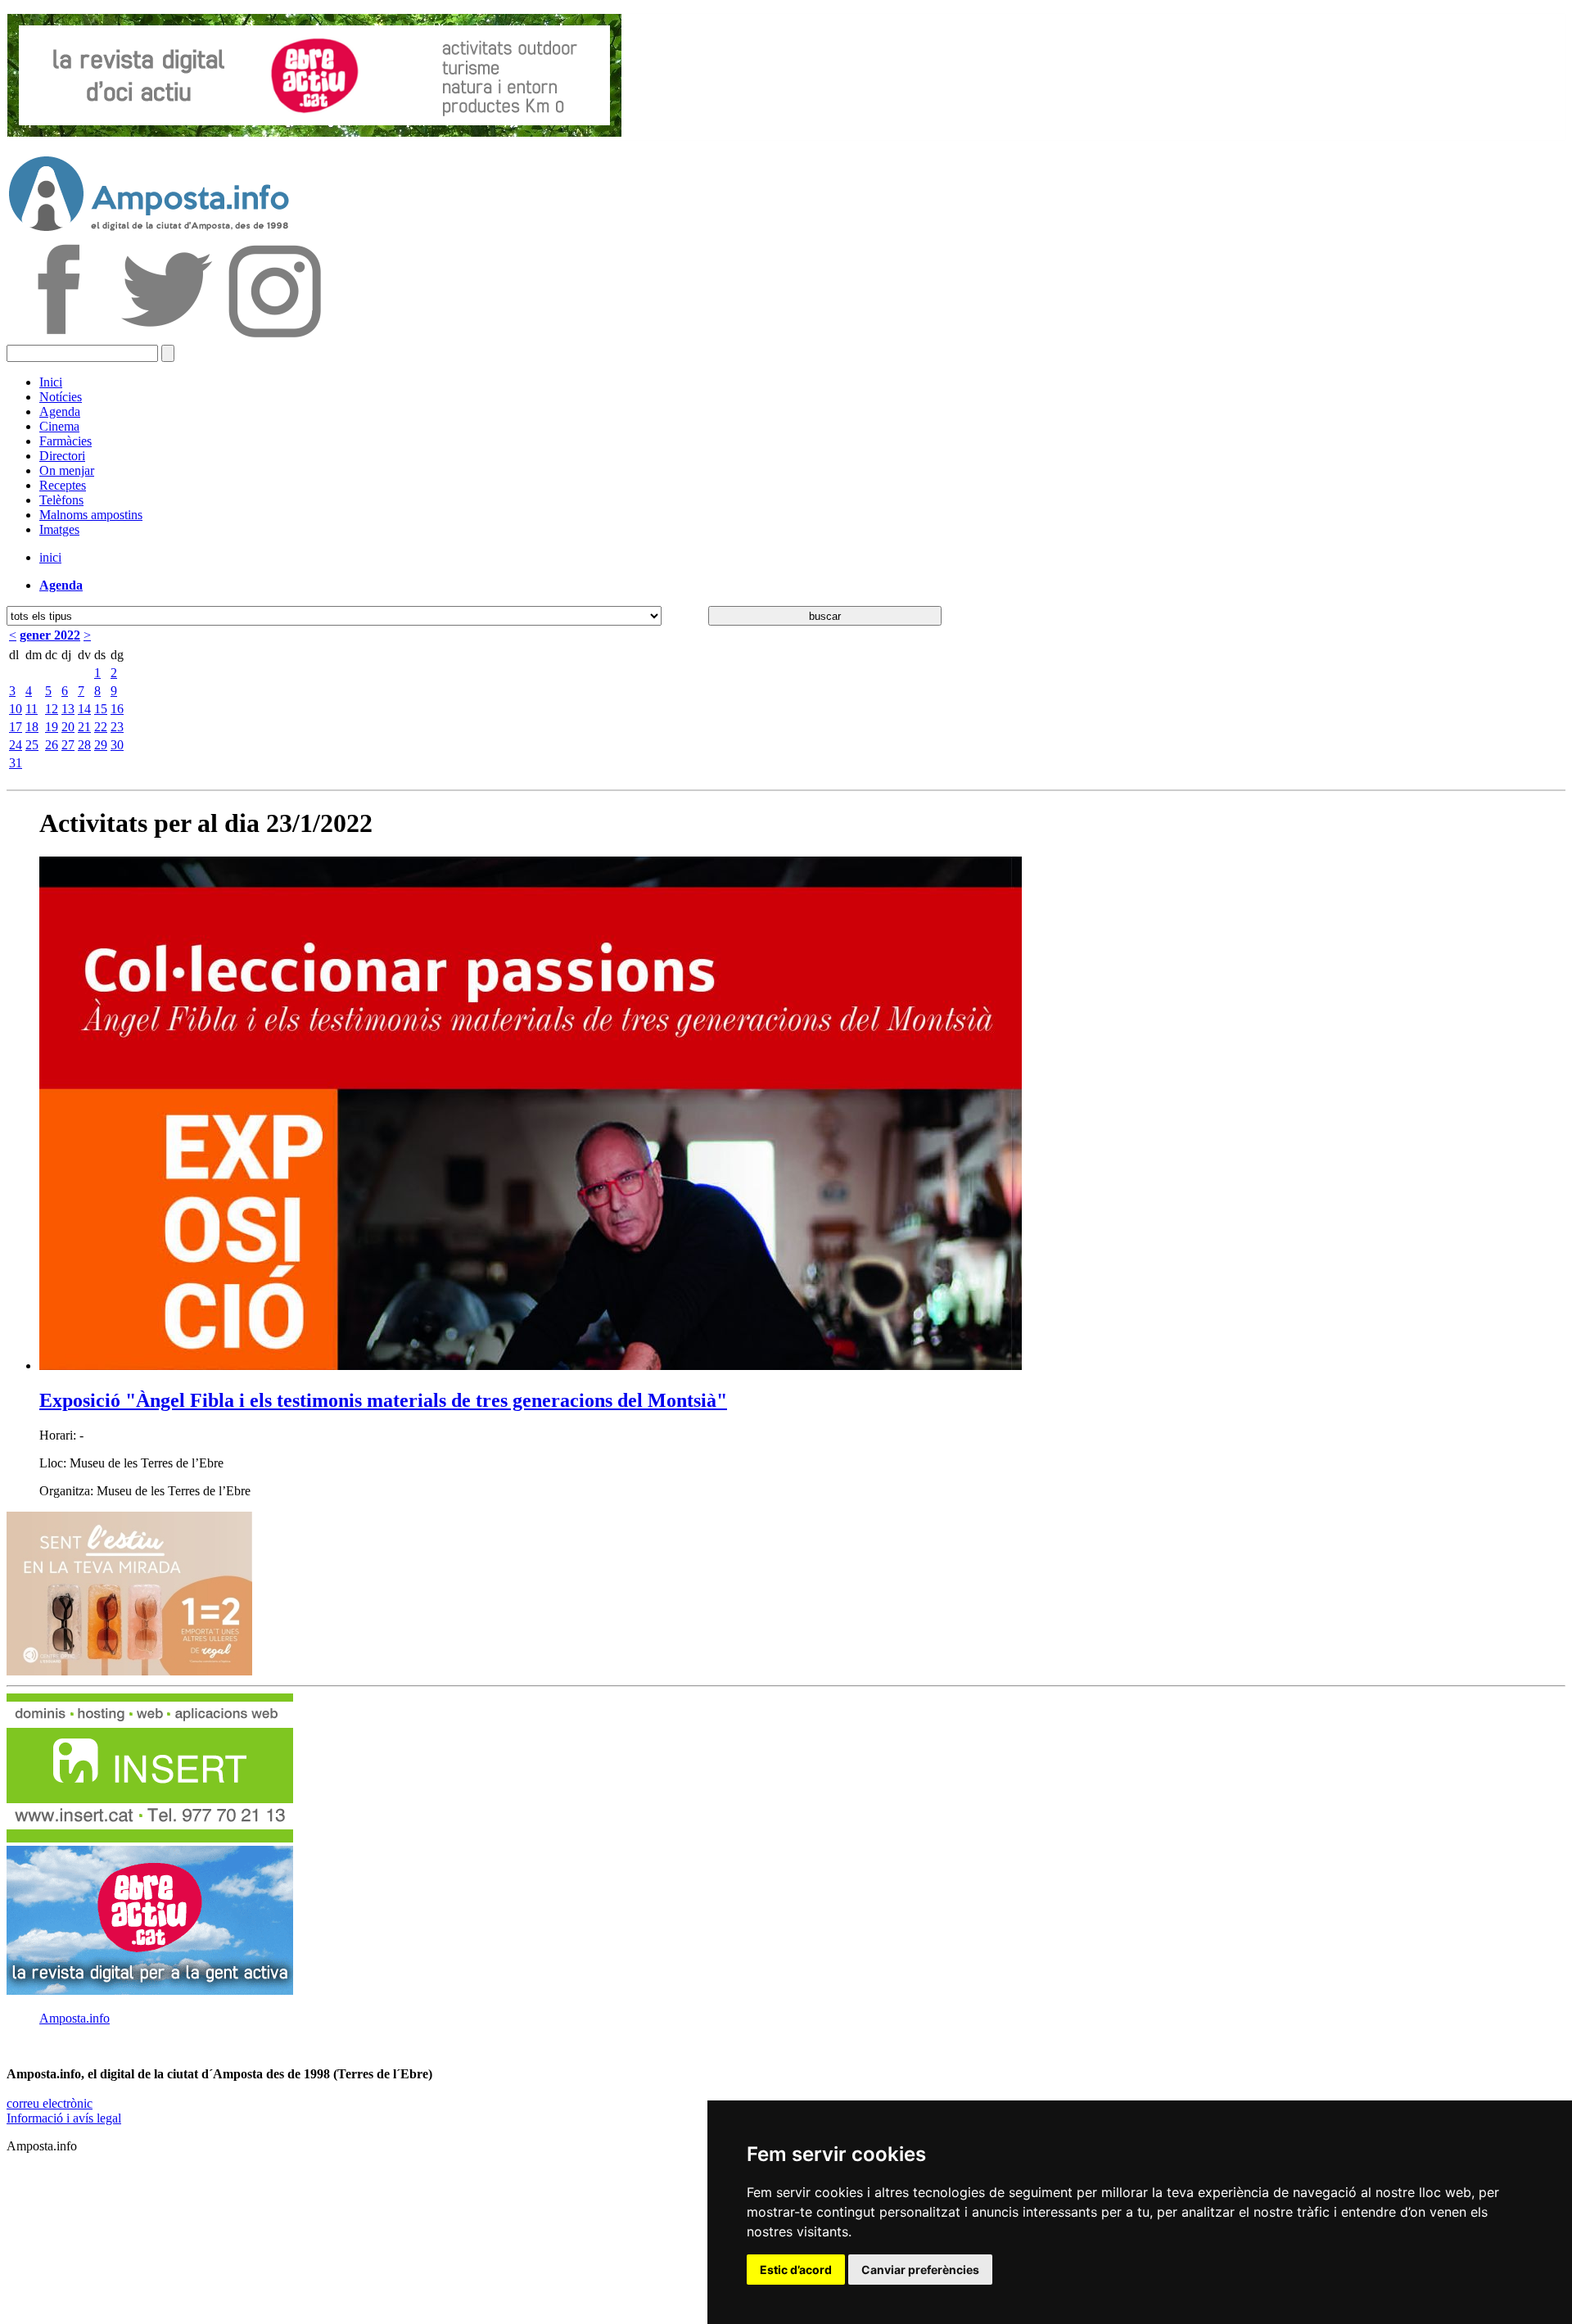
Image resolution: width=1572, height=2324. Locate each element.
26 (52, 745)
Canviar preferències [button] (920, 2270)
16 (117, 709)
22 (101, 727)
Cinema (59, 426)
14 (84, 709)
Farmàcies (65, 441)
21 (84, 727)
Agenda (60, 411)
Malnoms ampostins (91, 515)
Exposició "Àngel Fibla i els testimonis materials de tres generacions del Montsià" (383, 1400)
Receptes (63, 485)
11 (32, 709)
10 (16, 709)
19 (52, 727)
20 (68, 727)
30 (117, 745)
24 (16, 745)
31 (16, 763)
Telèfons (61, 500)
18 (32, 727)
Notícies (61, 397)
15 (101, 709)
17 (16, 727)
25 (32, 745)
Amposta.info (75, 2018)
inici (50, 557)
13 (68, 709)
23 (117, 727)
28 (84, 745)
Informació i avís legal (64, 2118)
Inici (51, 382)
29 (101, 745)
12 (52, 709)
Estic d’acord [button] (796, 2270)
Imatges (59, 529)
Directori (62, 456)
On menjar (67, 470)
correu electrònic (50, 2103)
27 (68, 745)
